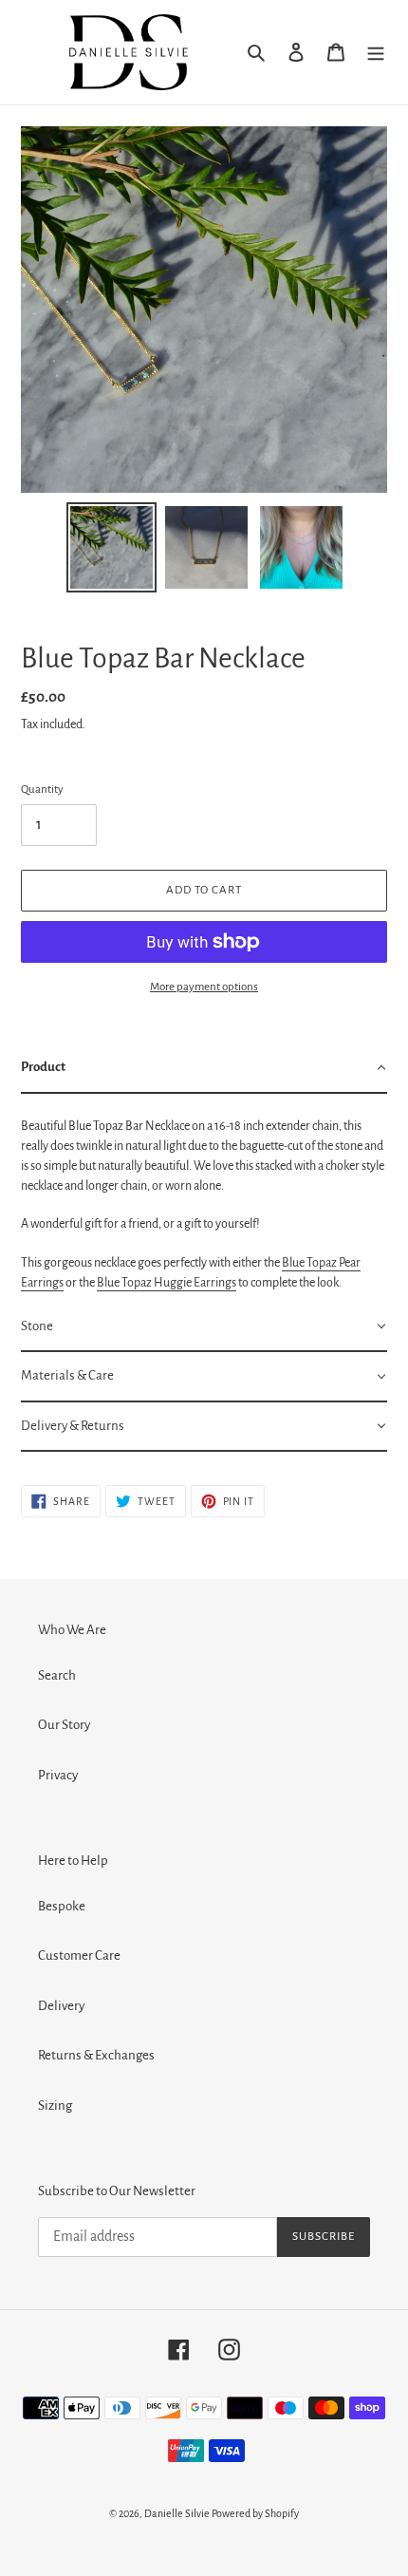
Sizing (55, 2106)
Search (57, 1675)
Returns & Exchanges (96, 2055)
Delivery (61, 2006)
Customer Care (79, 1956)
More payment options (204, 987)
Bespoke (62, 1906)
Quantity (42, 790)
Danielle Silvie (177, 2513)
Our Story (64, 1725)
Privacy (58, 1775)
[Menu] (376, 53)
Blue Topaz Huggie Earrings (167, 1283)
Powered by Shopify (255, 2513)
